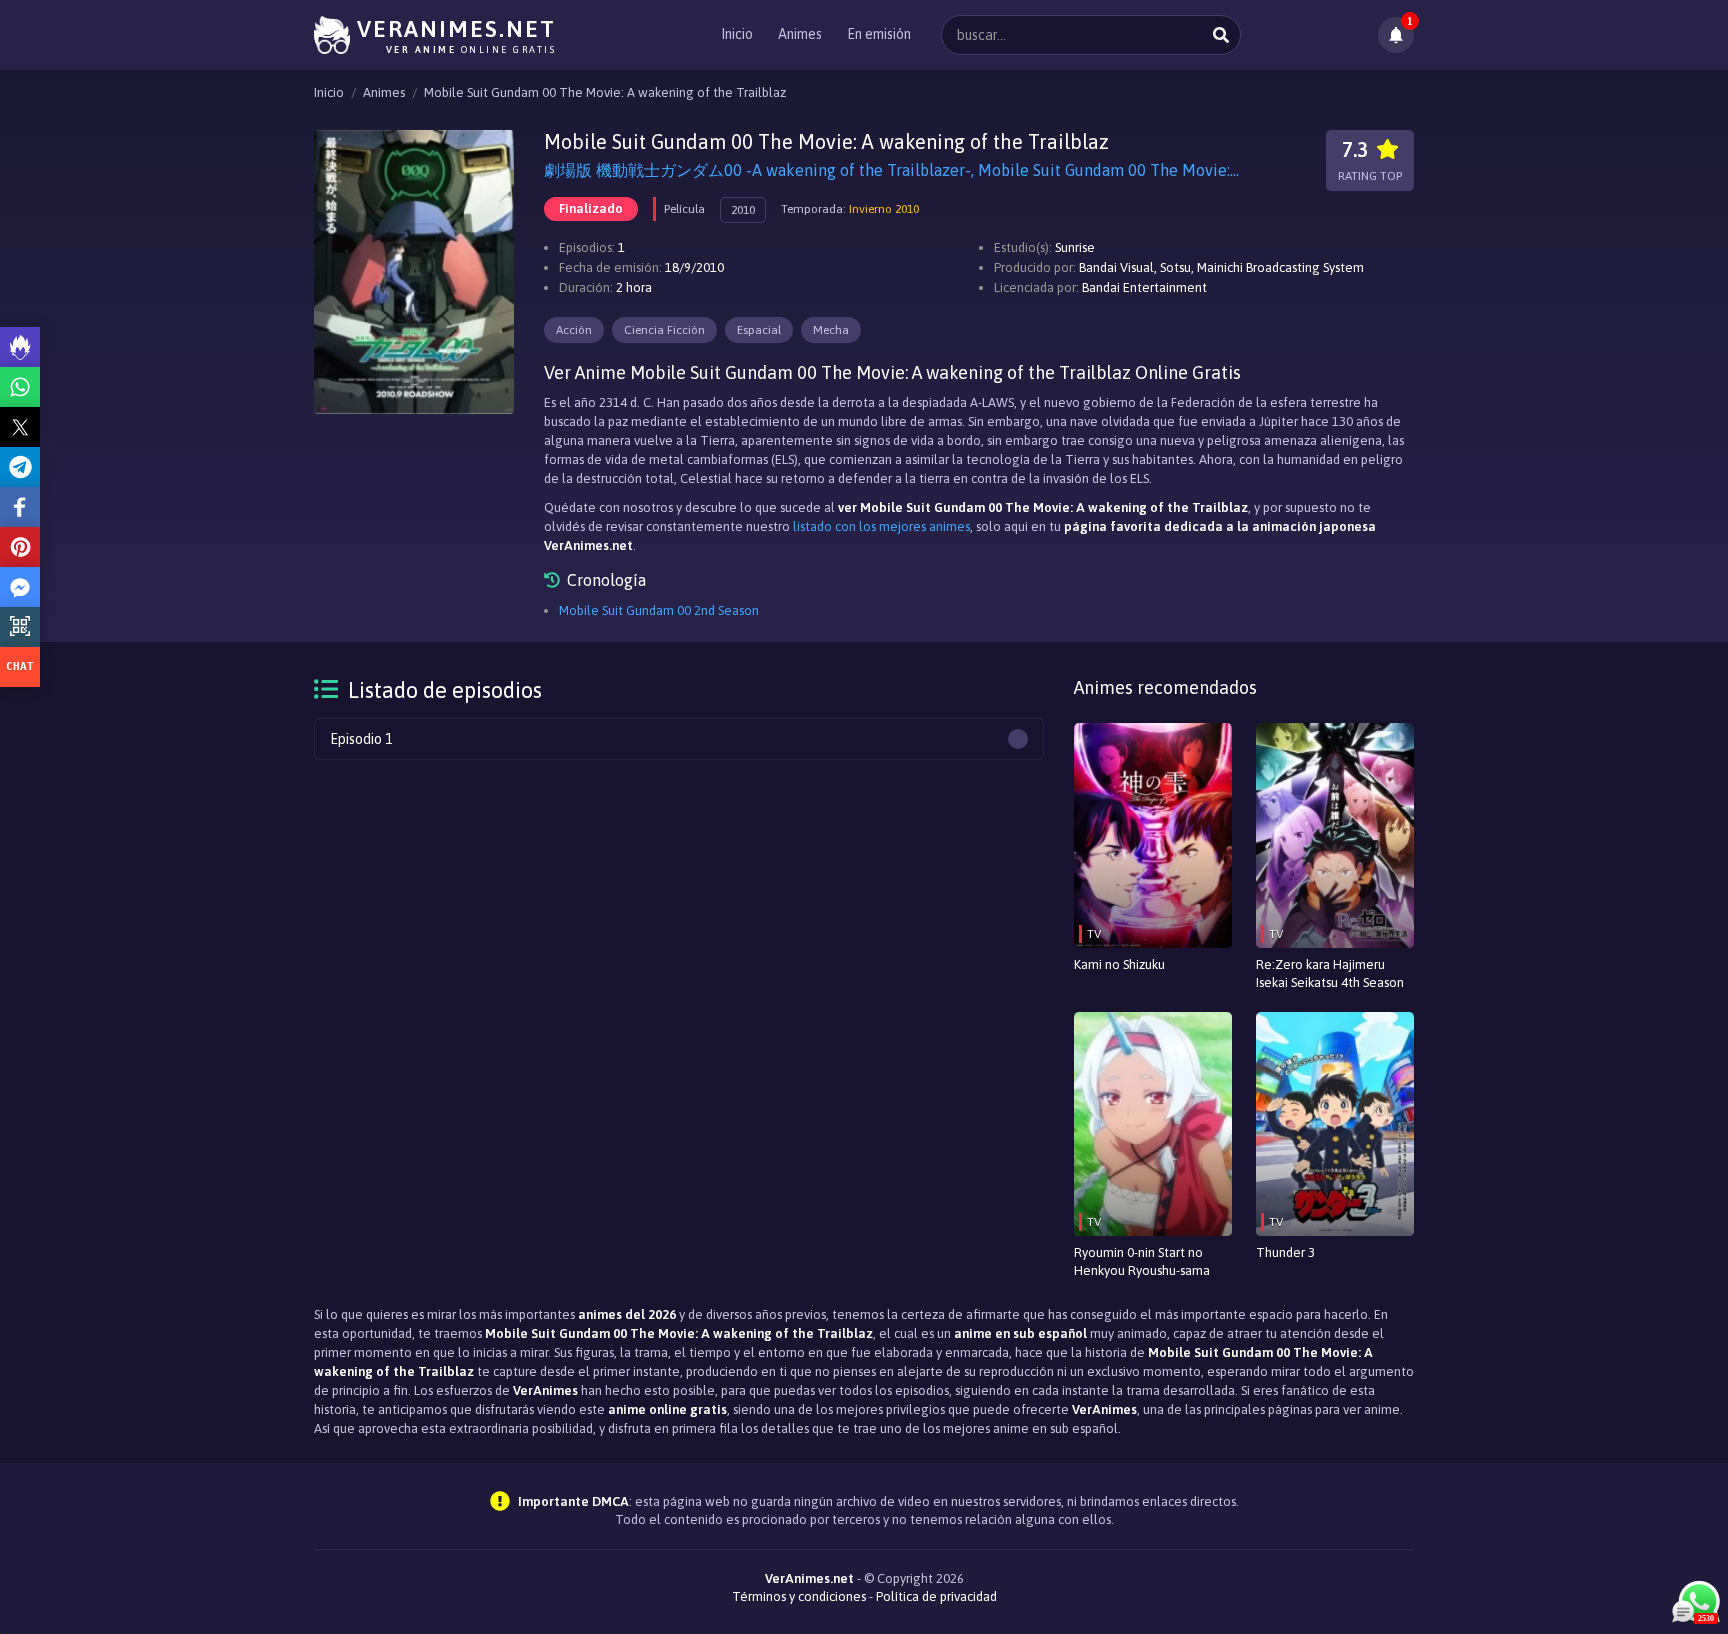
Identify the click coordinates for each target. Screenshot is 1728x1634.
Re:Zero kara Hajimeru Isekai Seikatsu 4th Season (1330, 973)
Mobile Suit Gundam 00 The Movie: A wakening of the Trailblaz (605, 92)
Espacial (759, 330)
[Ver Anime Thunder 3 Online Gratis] (1335, 1124)
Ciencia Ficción (664, 330)
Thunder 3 (1285, 1252)
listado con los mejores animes (881, 526)
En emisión (879, 34)
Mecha (831, 330)
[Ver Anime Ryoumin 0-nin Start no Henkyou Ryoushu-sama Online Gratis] (1153, 1124)
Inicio (737, 34)
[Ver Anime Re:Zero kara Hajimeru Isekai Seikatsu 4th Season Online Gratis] (1335, 835)
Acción (574, 330)
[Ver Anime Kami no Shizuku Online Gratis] (1153, 835)
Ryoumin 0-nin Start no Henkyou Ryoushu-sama (1142, 1261)
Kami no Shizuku (1119, 964)
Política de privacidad (936, 1596)
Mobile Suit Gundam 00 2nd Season (659, 610)
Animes (800, 34)
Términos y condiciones (799, 1596)
